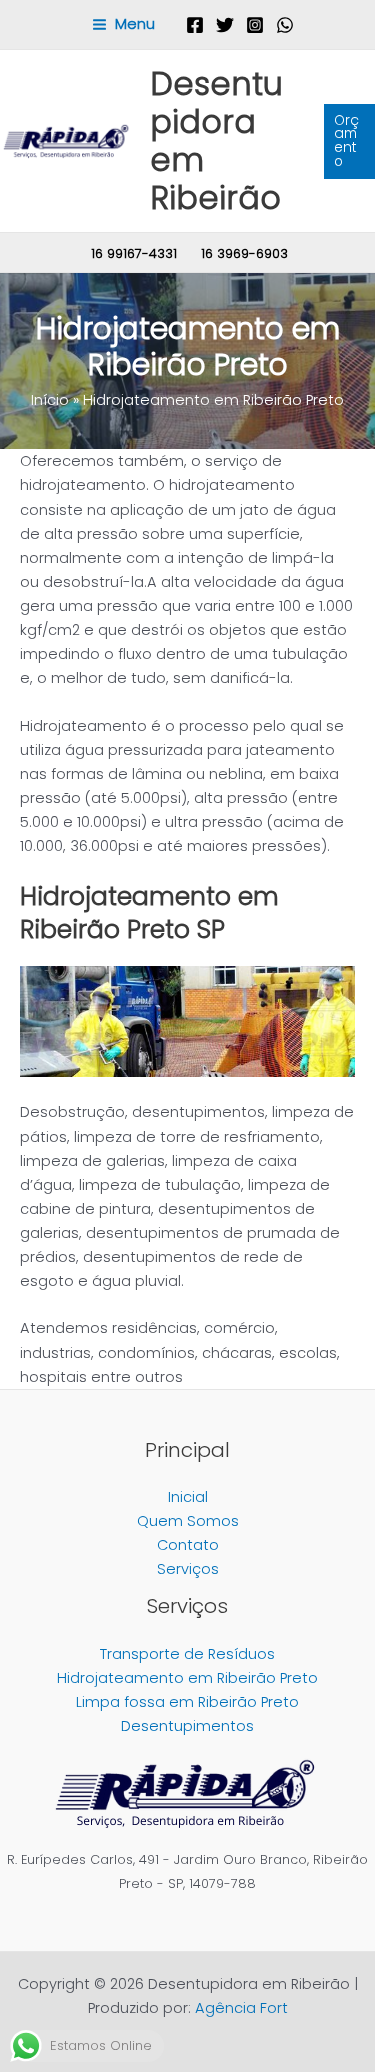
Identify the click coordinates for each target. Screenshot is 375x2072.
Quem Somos (188, 1521)
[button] (349, 141)
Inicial (188, 1497)
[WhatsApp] (285, 25)
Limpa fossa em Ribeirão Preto (187, 1702)
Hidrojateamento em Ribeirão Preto (187, 1678)
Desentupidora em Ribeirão (216, 141)
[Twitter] (225, 25)
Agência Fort (241, 2008)
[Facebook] (195, 25)
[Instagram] (255, 25)
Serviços (188, 1569)
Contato (188, 1545)
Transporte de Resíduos (187, 1654)
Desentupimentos (187, 1726)
